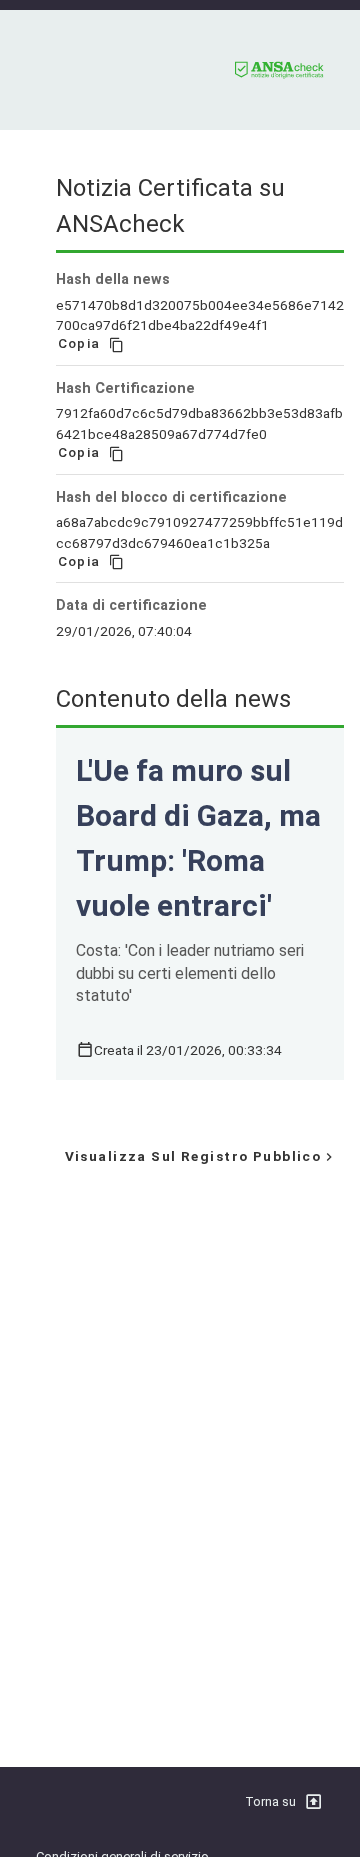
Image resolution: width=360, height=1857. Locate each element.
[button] (315, 1802)
